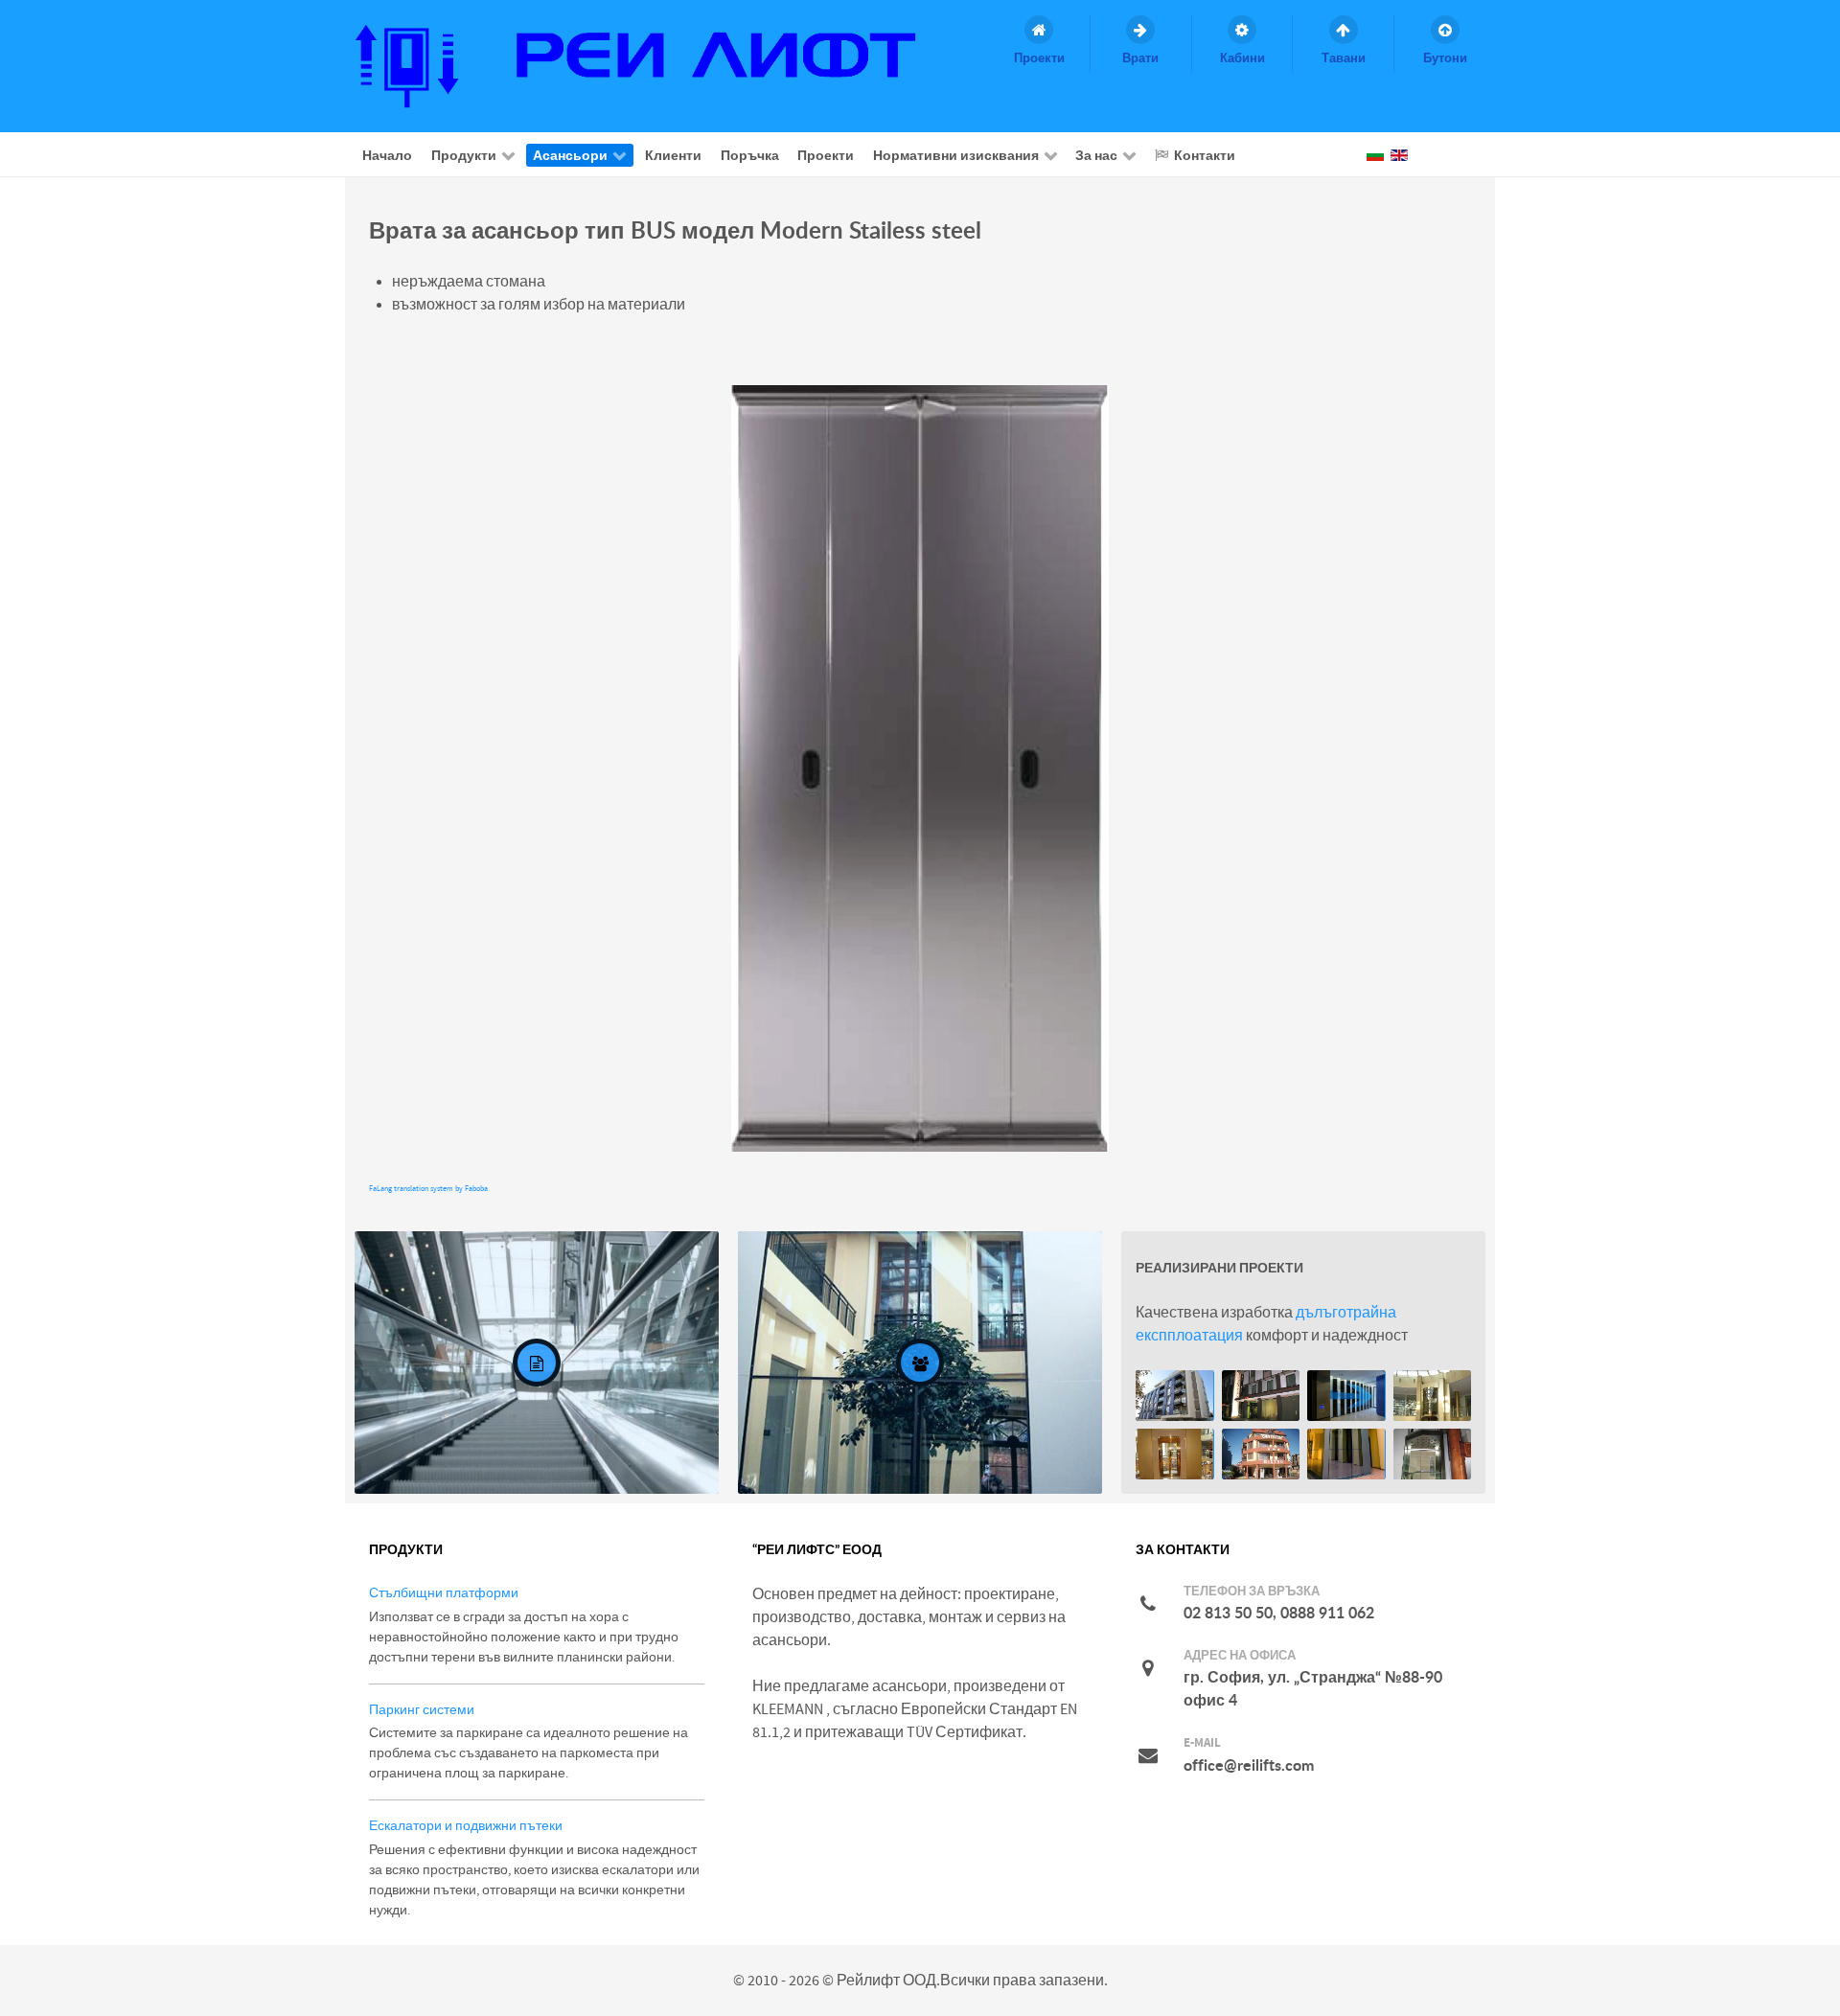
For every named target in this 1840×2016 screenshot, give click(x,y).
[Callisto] (653, 65)
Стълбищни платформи (444, 1593)
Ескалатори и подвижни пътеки (466, 1826)
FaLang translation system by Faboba (428, 1189)
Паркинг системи (422, 1710)
